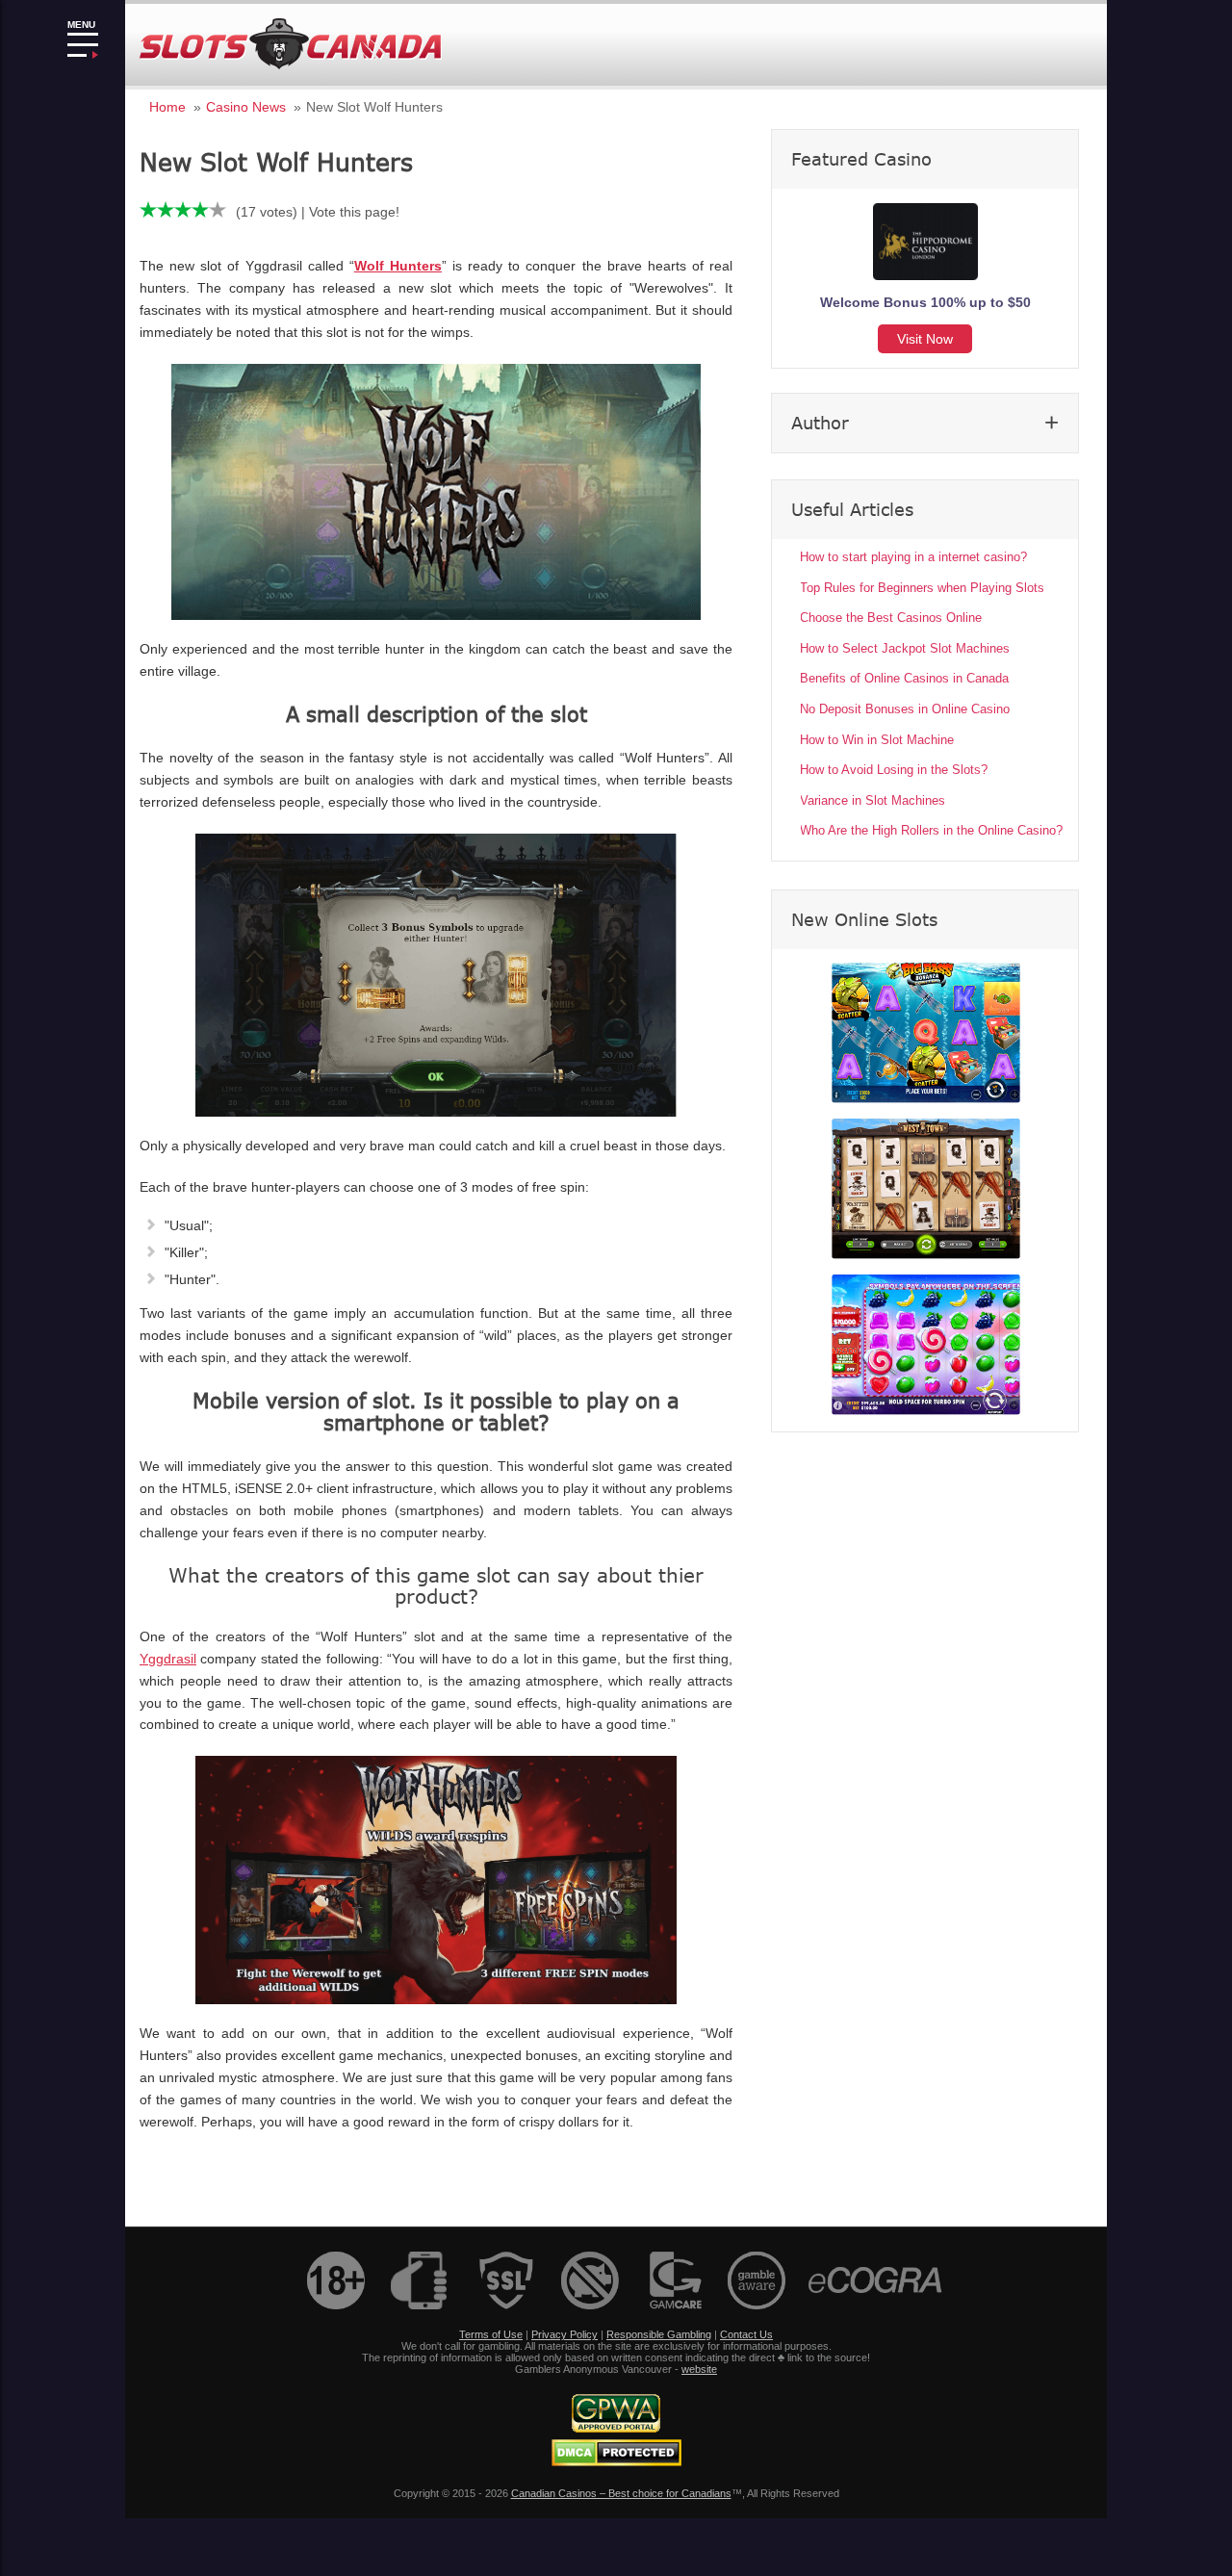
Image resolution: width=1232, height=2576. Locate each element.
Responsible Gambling (659, 2334)
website (699, 2369)
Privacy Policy (565, 2334)
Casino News (246, 107)
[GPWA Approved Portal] (616, 2429)
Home (167, 107)
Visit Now (925, 339)
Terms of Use (491, 2334)
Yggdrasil (168, 1659)
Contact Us (746, 2334)
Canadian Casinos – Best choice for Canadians (621, 2493)
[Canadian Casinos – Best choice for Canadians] (291, 66)
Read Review (926, 1033)
